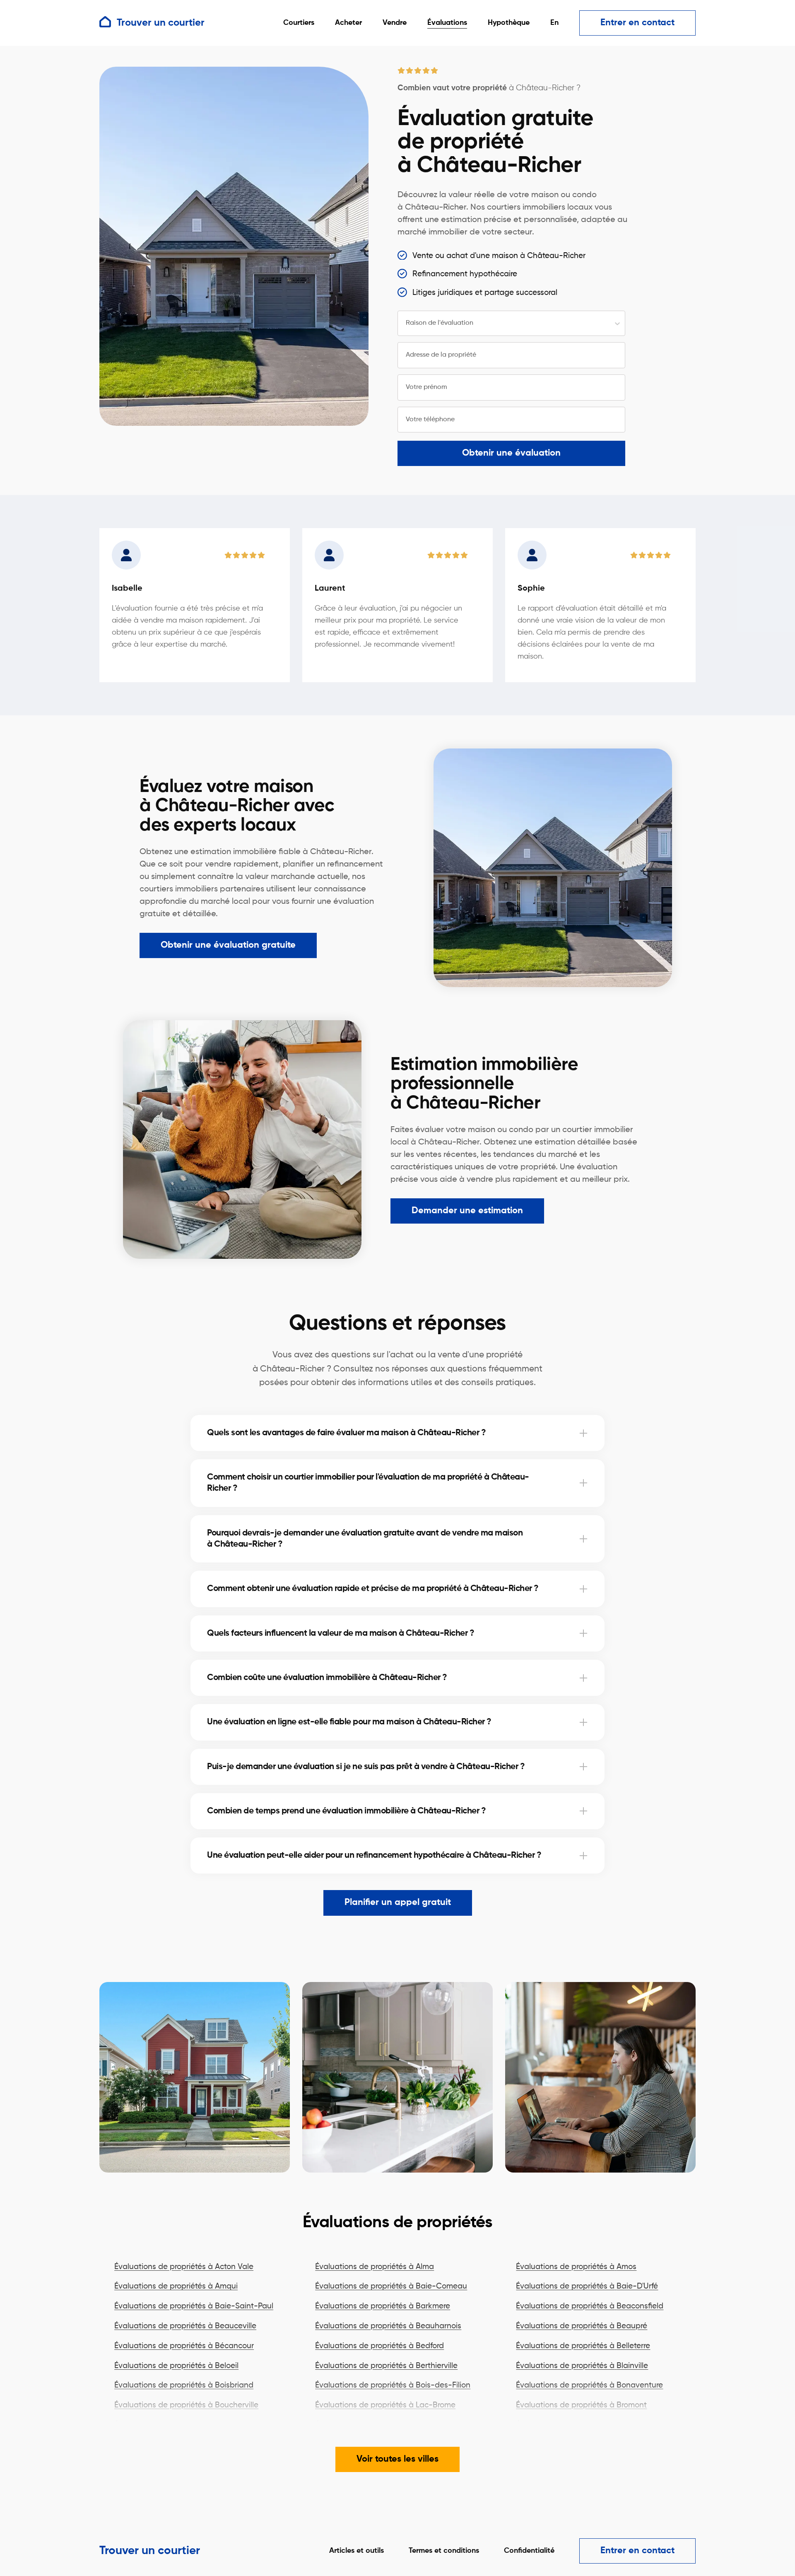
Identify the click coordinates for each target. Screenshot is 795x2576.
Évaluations (447, 23)
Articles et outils (357, 2551)
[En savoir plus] (583, 1433)
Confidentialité (529, 2551)
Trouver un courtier (150, 2551)
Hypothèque (509, 23)
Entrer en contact (637, 23)
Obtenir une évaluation (511, 453)
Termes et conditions (444, 2551)
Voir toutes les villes (397, 2459)
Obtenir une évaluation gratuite (228, 945)
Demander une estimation (467, 1211)
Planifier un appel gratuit (398, 1902)
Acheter (348, 23)
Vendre (395, 23)
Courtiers (299, 23)
